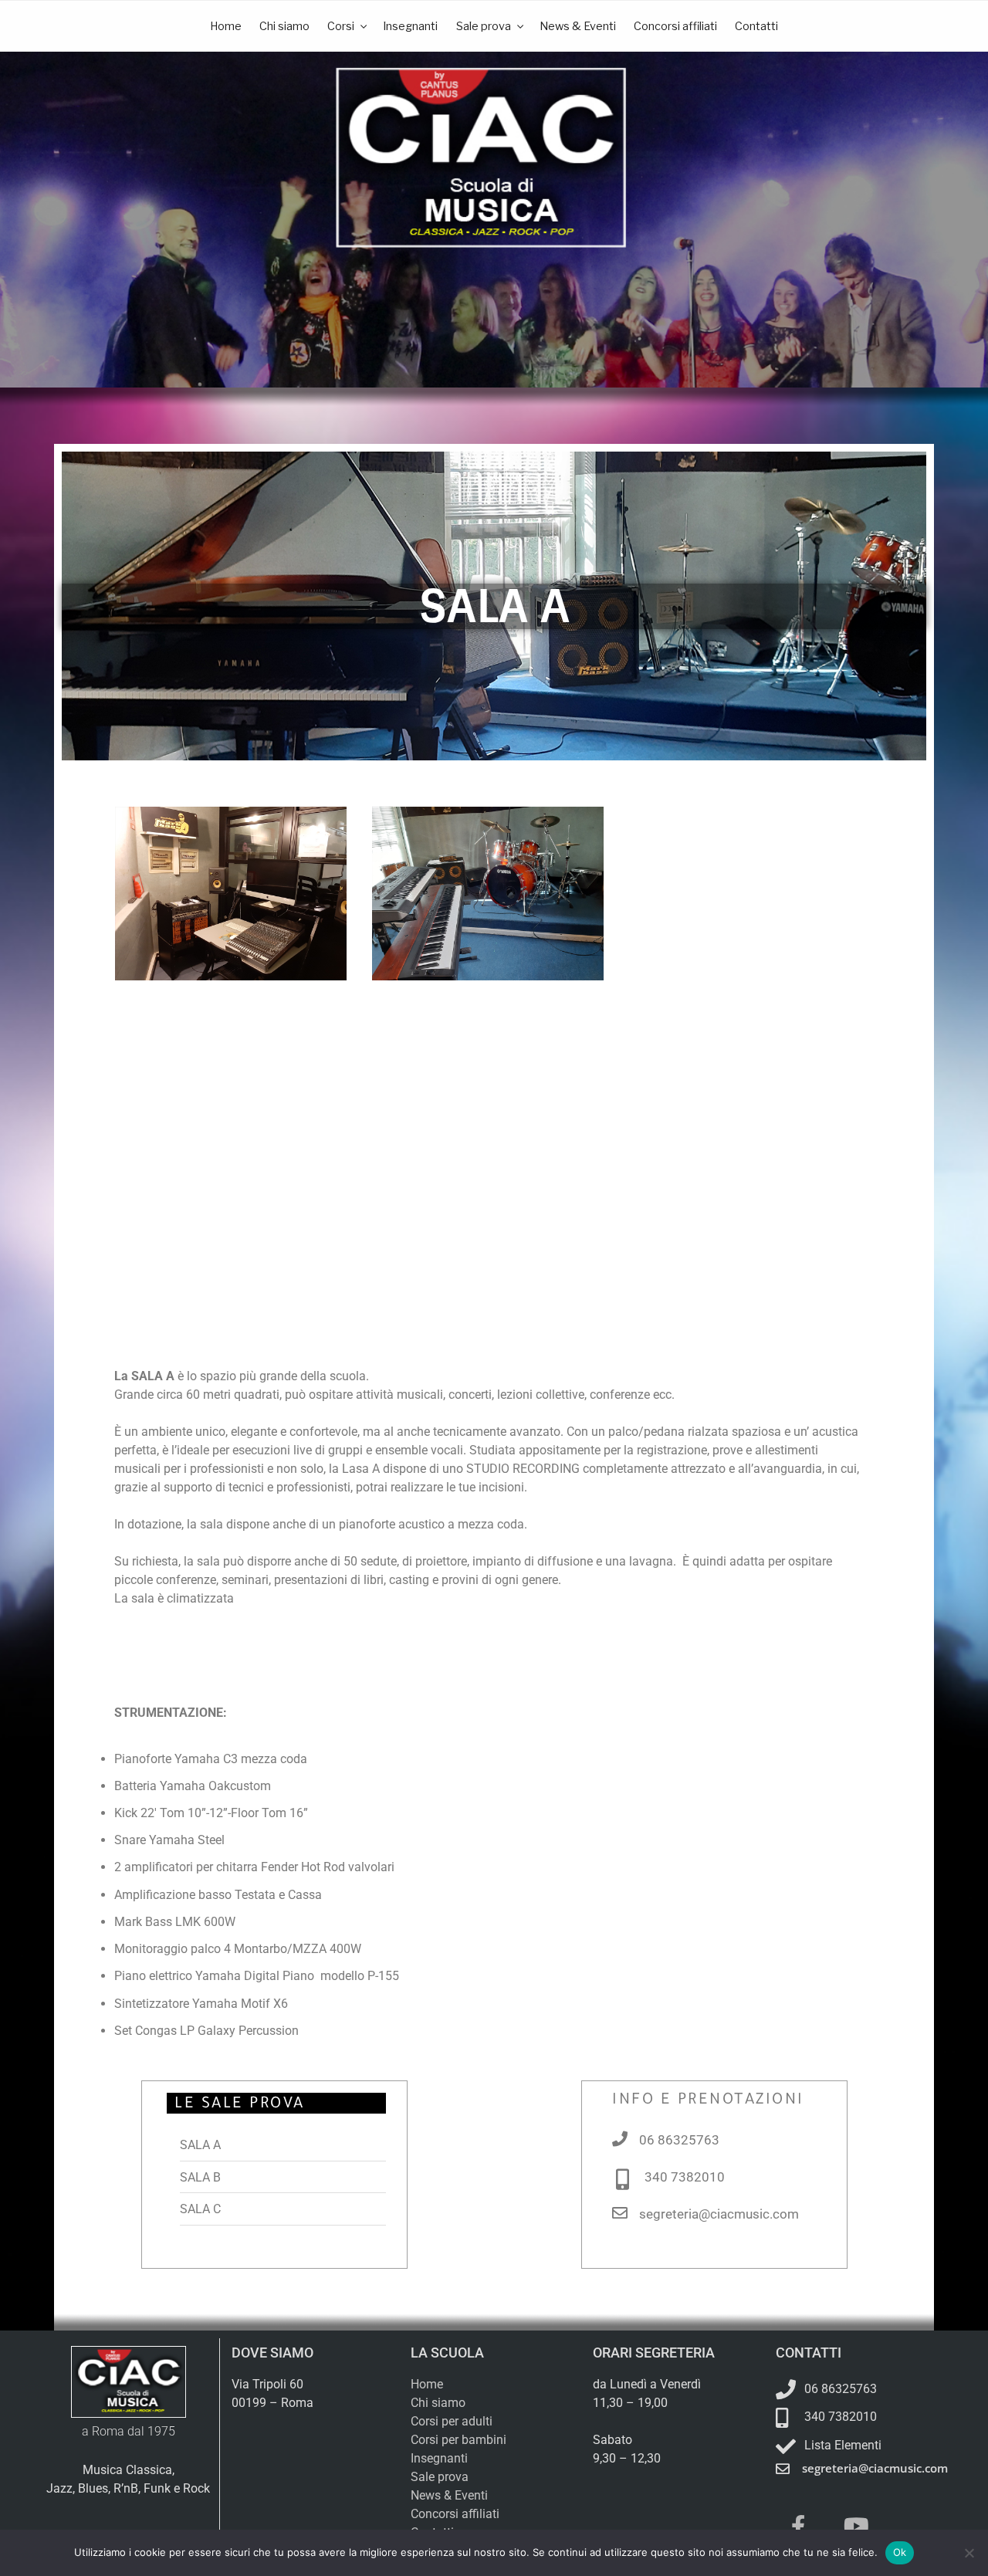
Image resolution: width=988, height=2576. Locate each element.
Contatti (756, 26)
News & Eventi (578, 26)
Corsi (341, 26)
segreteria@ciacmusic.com (719, 2214)
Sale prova (484, 26)
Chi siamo (284, 26)
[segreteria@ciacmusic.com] (620, 2213)
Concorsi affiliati (675, 26)
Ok (900, 2552)
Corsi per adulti (452, 2421)
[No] (969, 2553)
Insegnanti (410, 26)
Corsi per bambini (458, 2440)
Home (226, 26)
